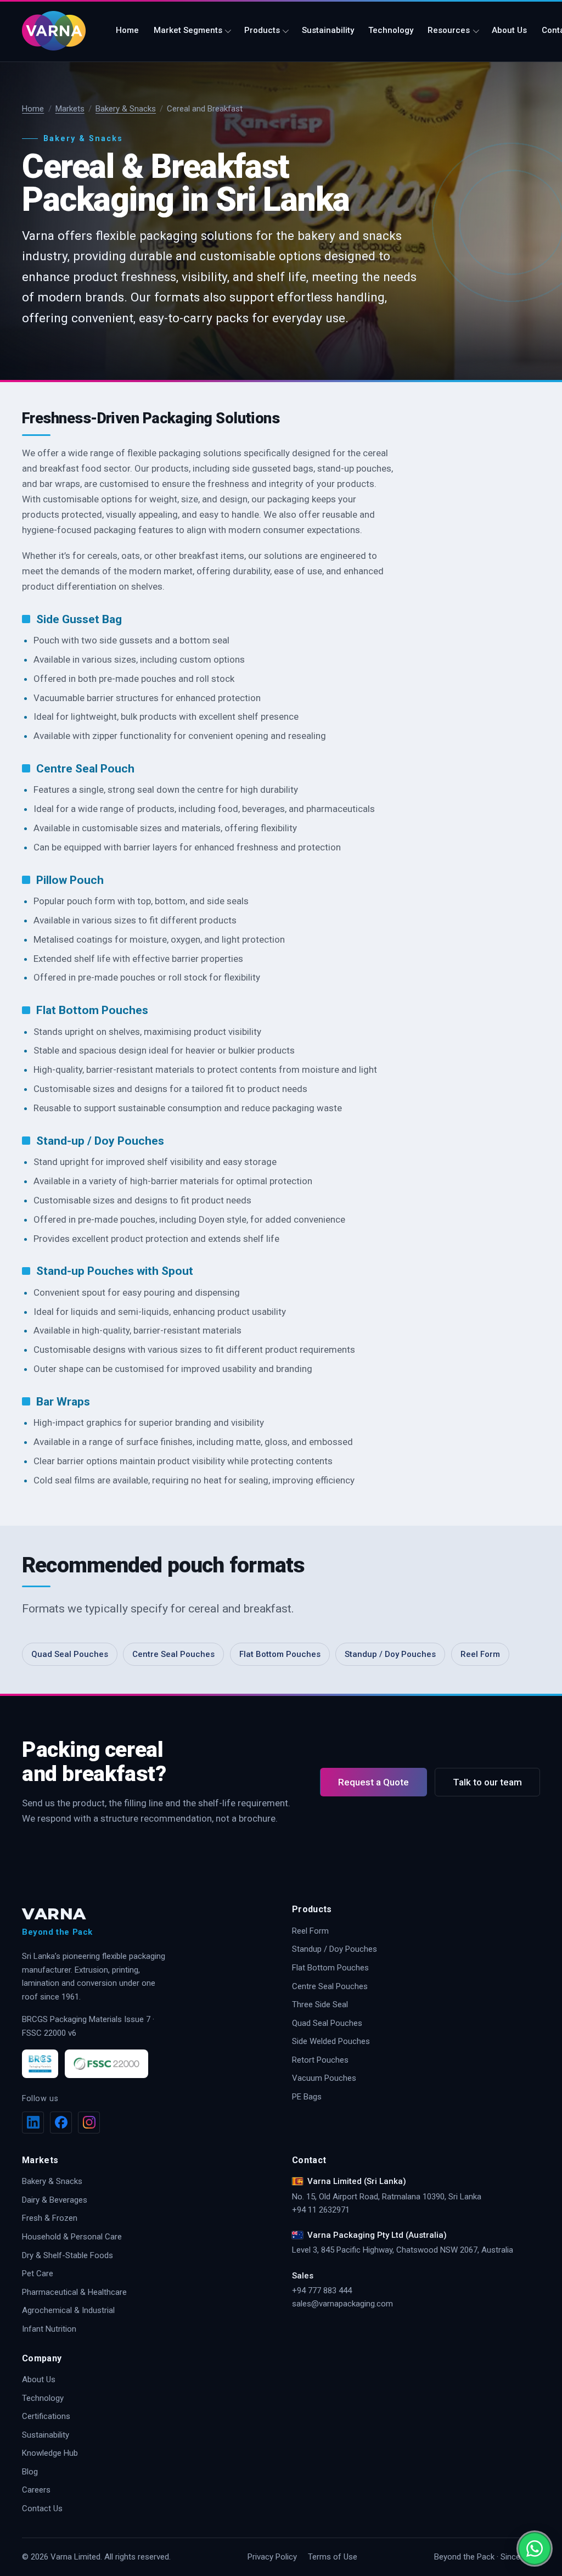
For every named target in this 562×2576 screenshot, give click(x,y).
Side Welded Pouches (331, 2041)
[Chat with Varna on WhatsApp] (535, 2549)
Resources (449, 30)
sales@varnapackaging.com (342, 2304)
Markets (70, 109)
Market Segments (188, 30)
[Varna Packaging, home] (59, 31)
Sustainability (328, 30)
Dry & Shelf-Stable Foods (68, 2255)
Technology (391, 30)
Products (262, 30)
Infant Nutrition (49, 2329)
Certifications (46, 2416)
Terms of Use (333, 2557)
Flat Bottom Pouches (280, 1654)
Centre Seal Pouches (173, 1654)
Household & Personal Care (72, 2237)
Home (127, 30)
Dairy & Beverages (55, 2200)
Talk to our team (487, 1782)
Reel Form (480, 1654)
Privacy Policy (272, 2557)
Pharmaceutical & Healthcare (74, 2292)
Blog (30, 2472)
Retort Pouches (320, 2060)
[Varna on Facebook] (61, 2123)
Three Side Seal (320, 2004)
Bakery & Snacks (126, 109)
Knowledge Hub (50, 2453)
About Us (509, 30)
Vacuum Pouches (324, 2078)
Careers (36, 2490)
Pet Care (38, 2273)
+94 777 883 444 (322, 2291)
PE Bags (307, 2097)
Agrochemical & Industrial (68, 2310)
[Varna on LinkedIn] (33, 2123)
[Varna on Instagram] (89, 2123)
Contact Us (42, 2508)
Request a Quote (373, 1782)
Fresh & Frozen (50, 2218)
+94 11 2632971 (321, 2210)
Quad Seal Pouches (70, 1654)
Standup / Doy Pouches (390, 1654)
